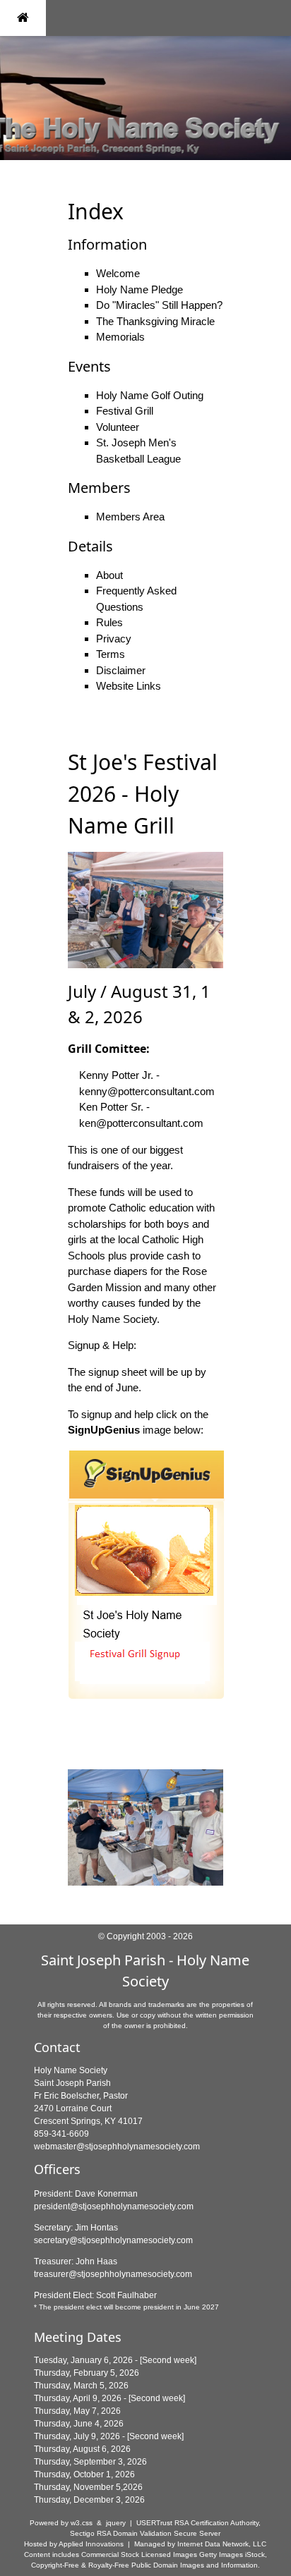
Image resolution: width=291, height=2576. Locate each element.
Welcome (118, 273)
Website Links (129, 686)
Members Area (130, 517)
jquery (116, 2523)
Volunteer (118, 427)
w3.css (82, 2523)
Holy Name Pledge (139, 289)
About (109, 575)
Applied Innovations (91, 2544)
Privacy (114, 639)
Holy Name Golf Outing (150, 395)
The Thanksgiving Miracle (155, 321)
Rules (109, 622)
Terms (111, 654)
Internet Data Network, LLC (222, 2544)
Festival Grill (125, 411)
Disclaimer (121, 670)
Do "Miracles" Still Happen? (159, 305)
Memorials (120, 337)
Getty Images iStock (232, 2554)
